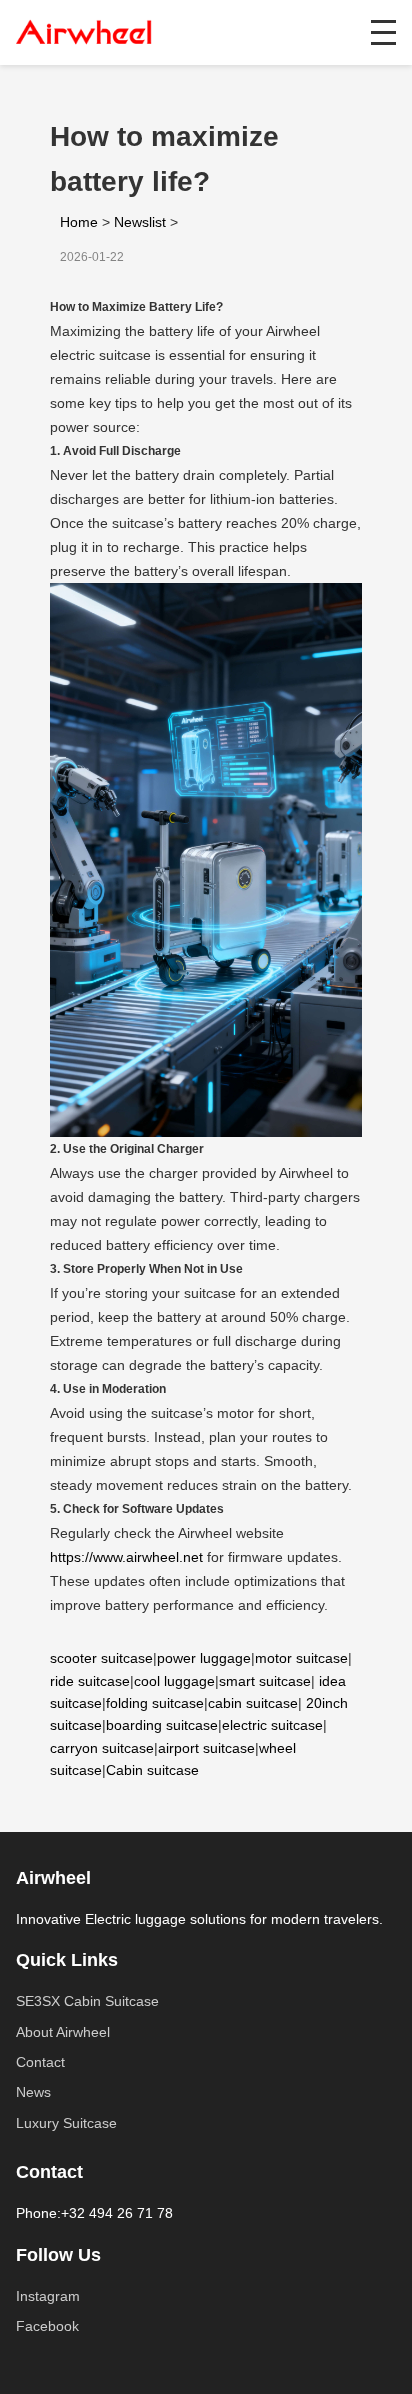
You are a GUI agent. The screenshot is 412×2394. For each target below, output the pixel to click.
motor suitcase (301, 1658)
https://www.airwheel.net (126, 1557)
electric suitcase (272, 1725)
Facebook (47, 2326)
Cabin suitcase (152, 1770)
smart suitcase (265, 1681)
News (33, 2092)
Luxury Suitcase (66, 2123)
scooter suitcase (101, 1658)
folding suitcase (155, 1703)
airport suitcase (206, 1748)
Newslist (140, 222)
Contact (40, 2062)
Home (79, 222)
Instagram (48, 2296)
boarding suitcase (162, 1725)
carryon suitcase (102, 1748)
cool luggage (174, 1681)
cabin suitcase (253, 1703)
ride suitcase (90, 1681)
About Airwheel (63, 2032)
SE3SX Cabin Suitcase (87, 2001)
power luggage (204, 1658)
